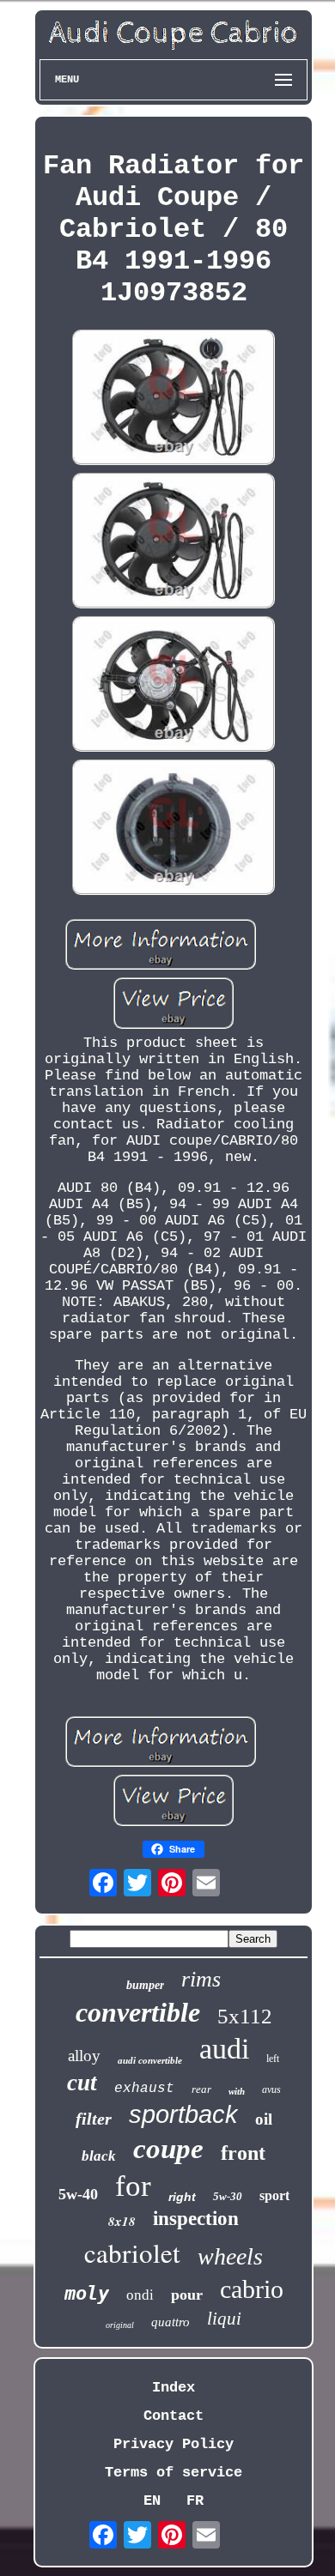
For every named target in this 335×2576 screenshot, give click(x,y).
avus (271, 2089)
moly (87, 2293)
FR (195, 2501)
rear (201, 2089)
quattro (171, 2322)
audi (224, 2049)
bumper (145, 1985)
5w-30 (228, 2196)
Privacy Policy (174, 2444)
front (243, 2153)
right (182, 2197)
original (120, 2325)
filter (94, 2119)
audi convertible (150, 2060)
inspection (196, 2219)
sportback (183, 2114)
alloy (84, 2056)
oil (264, 2119)
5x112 (245, 2016)
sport (274, 2195)
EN (152, 2501)
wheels (230, 2256)
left (273, 2059)
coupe (168, 2149)
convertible (138, 2012)
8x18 (122, 2221)
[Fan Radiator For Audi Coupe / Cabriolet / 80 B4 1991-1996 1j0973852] (174, 399)
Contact (174, 2416)
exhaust (144, 2089)
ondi (140, 2295)
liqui (224, 2319)
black (99, 2156)
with (237, 2091)
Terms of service (174, 2473)
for (133, 2186)
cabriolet (132, 2252)
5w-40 (78, 2194)
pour (187, 2295)
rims (201, 1979)
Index (174, 2388)
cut (82, 2083)
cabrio (252, 2289)
